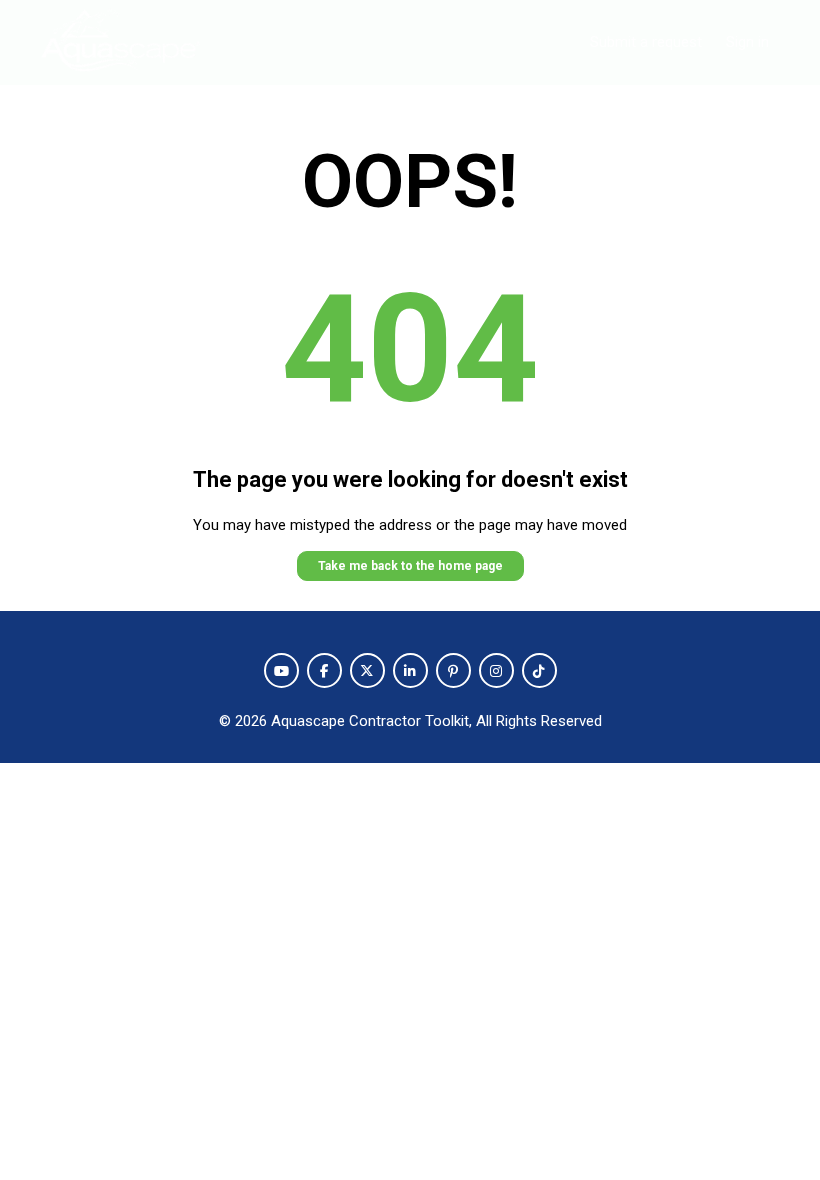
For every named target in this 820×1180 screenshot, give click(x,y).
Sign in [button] (747, 42)
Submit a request (646, 42)
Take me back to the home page (410, 566)
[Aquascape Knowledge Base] (120, 42)
